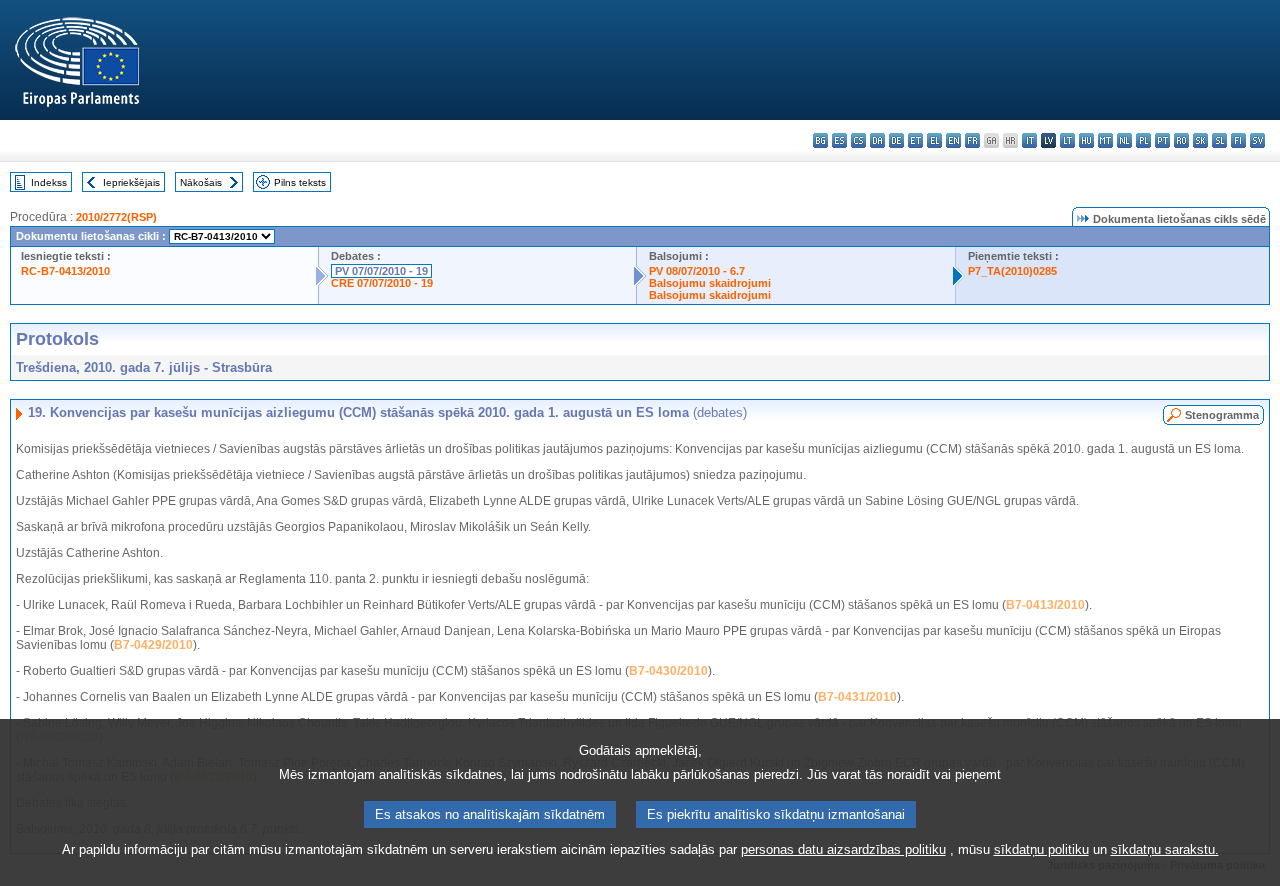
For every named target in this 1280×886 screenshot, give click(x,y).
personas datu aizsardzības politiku (843, 849)
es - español (839, 140)
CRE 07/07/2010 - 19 (382, 283)
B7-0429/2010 (153, 645)
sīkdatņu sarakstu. (1165, 849)
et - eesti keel (915, 140)
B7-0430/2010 (668, 671)
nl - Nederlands (1124, 140)
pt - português (1162, 140)
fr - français (972, 140)
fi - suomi (1238, 140)
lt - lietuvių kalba (1067, 140)
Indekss (49, 182)
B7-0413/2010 (1045, 605)
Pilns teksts (300, 182)
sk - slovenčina (1200, 140)
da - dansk (877, 140)
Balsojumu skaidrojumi (710, 283)
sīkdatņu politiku (1041, 849)
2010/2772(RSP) (116, 217)
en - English (953, 140)
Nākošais (201, 182)
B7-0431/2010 (857, 697)
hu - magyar (1086, 140)
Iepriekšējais (131, 182)
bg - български (820, 140)
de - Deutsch (896, 140)
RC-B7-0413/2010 (65, 271)
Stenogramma (1222, 415)
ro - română (1181, 140)
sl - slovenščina (1219, 140)
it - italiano (1029, 140)
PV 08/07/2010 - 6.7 (697, 271)
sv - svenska (1257, 140)
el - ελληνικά (934, 140)
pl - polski (1143, 140)
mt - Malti (1105, 140)
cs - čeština (858, 140)
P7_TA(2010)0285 (1012, 271)
